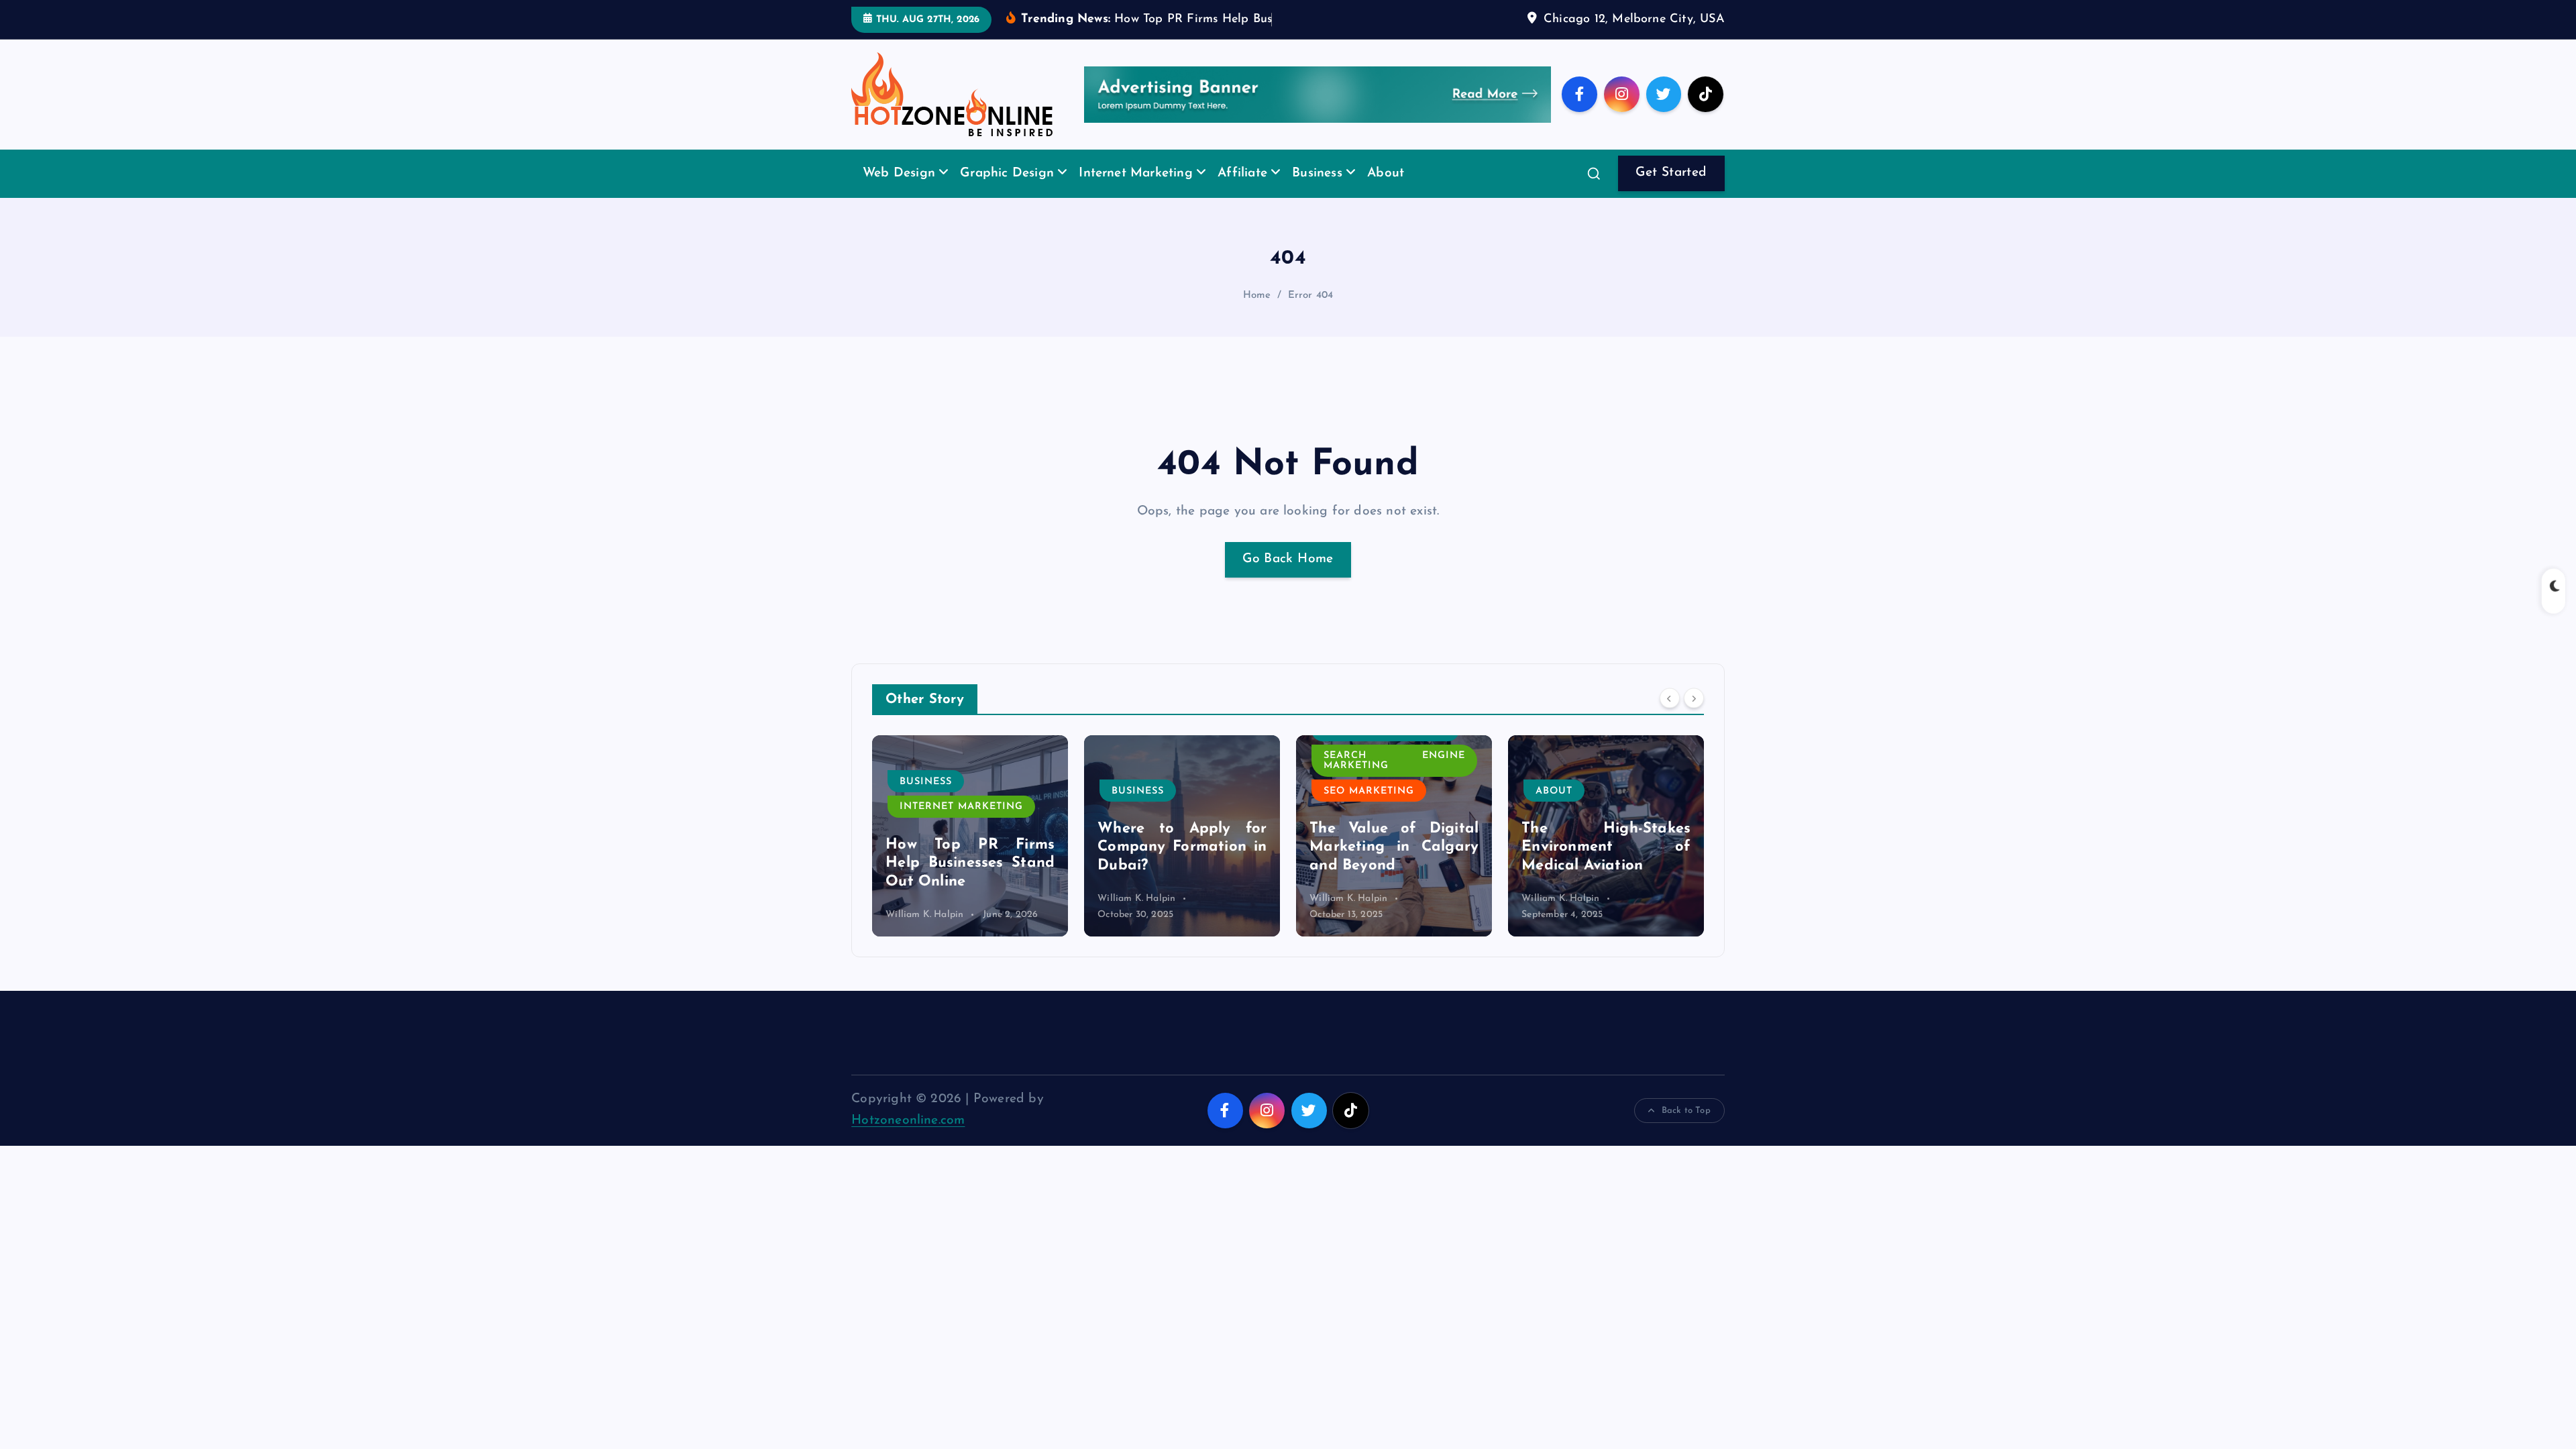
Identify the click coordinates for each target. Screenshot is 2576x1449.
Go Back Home (1288, 559)
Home (1257, 296)
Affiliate (1242, 173)
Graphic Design (1007, 173)
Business (1317, 173)
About (1386, 173)
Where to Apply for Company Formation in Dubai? (1182, 847)
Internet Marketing (1135, 173)
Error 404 (1311, 296)
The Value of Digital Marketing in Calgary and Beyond (1394, 847)
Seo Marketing (1369, 791)
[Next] (1694, 698)
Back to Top (1686, 1111)
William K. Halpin (924, 915)
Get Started (1671, 173)
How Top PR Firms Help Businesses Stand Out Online (970, 863)
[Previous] (1670, 698)
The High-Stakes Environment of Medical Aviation (1606, 847)
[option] (970, 836)
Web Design (899, 173)
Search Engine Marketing (1394, 760)
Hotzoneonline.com (908, 1121)
